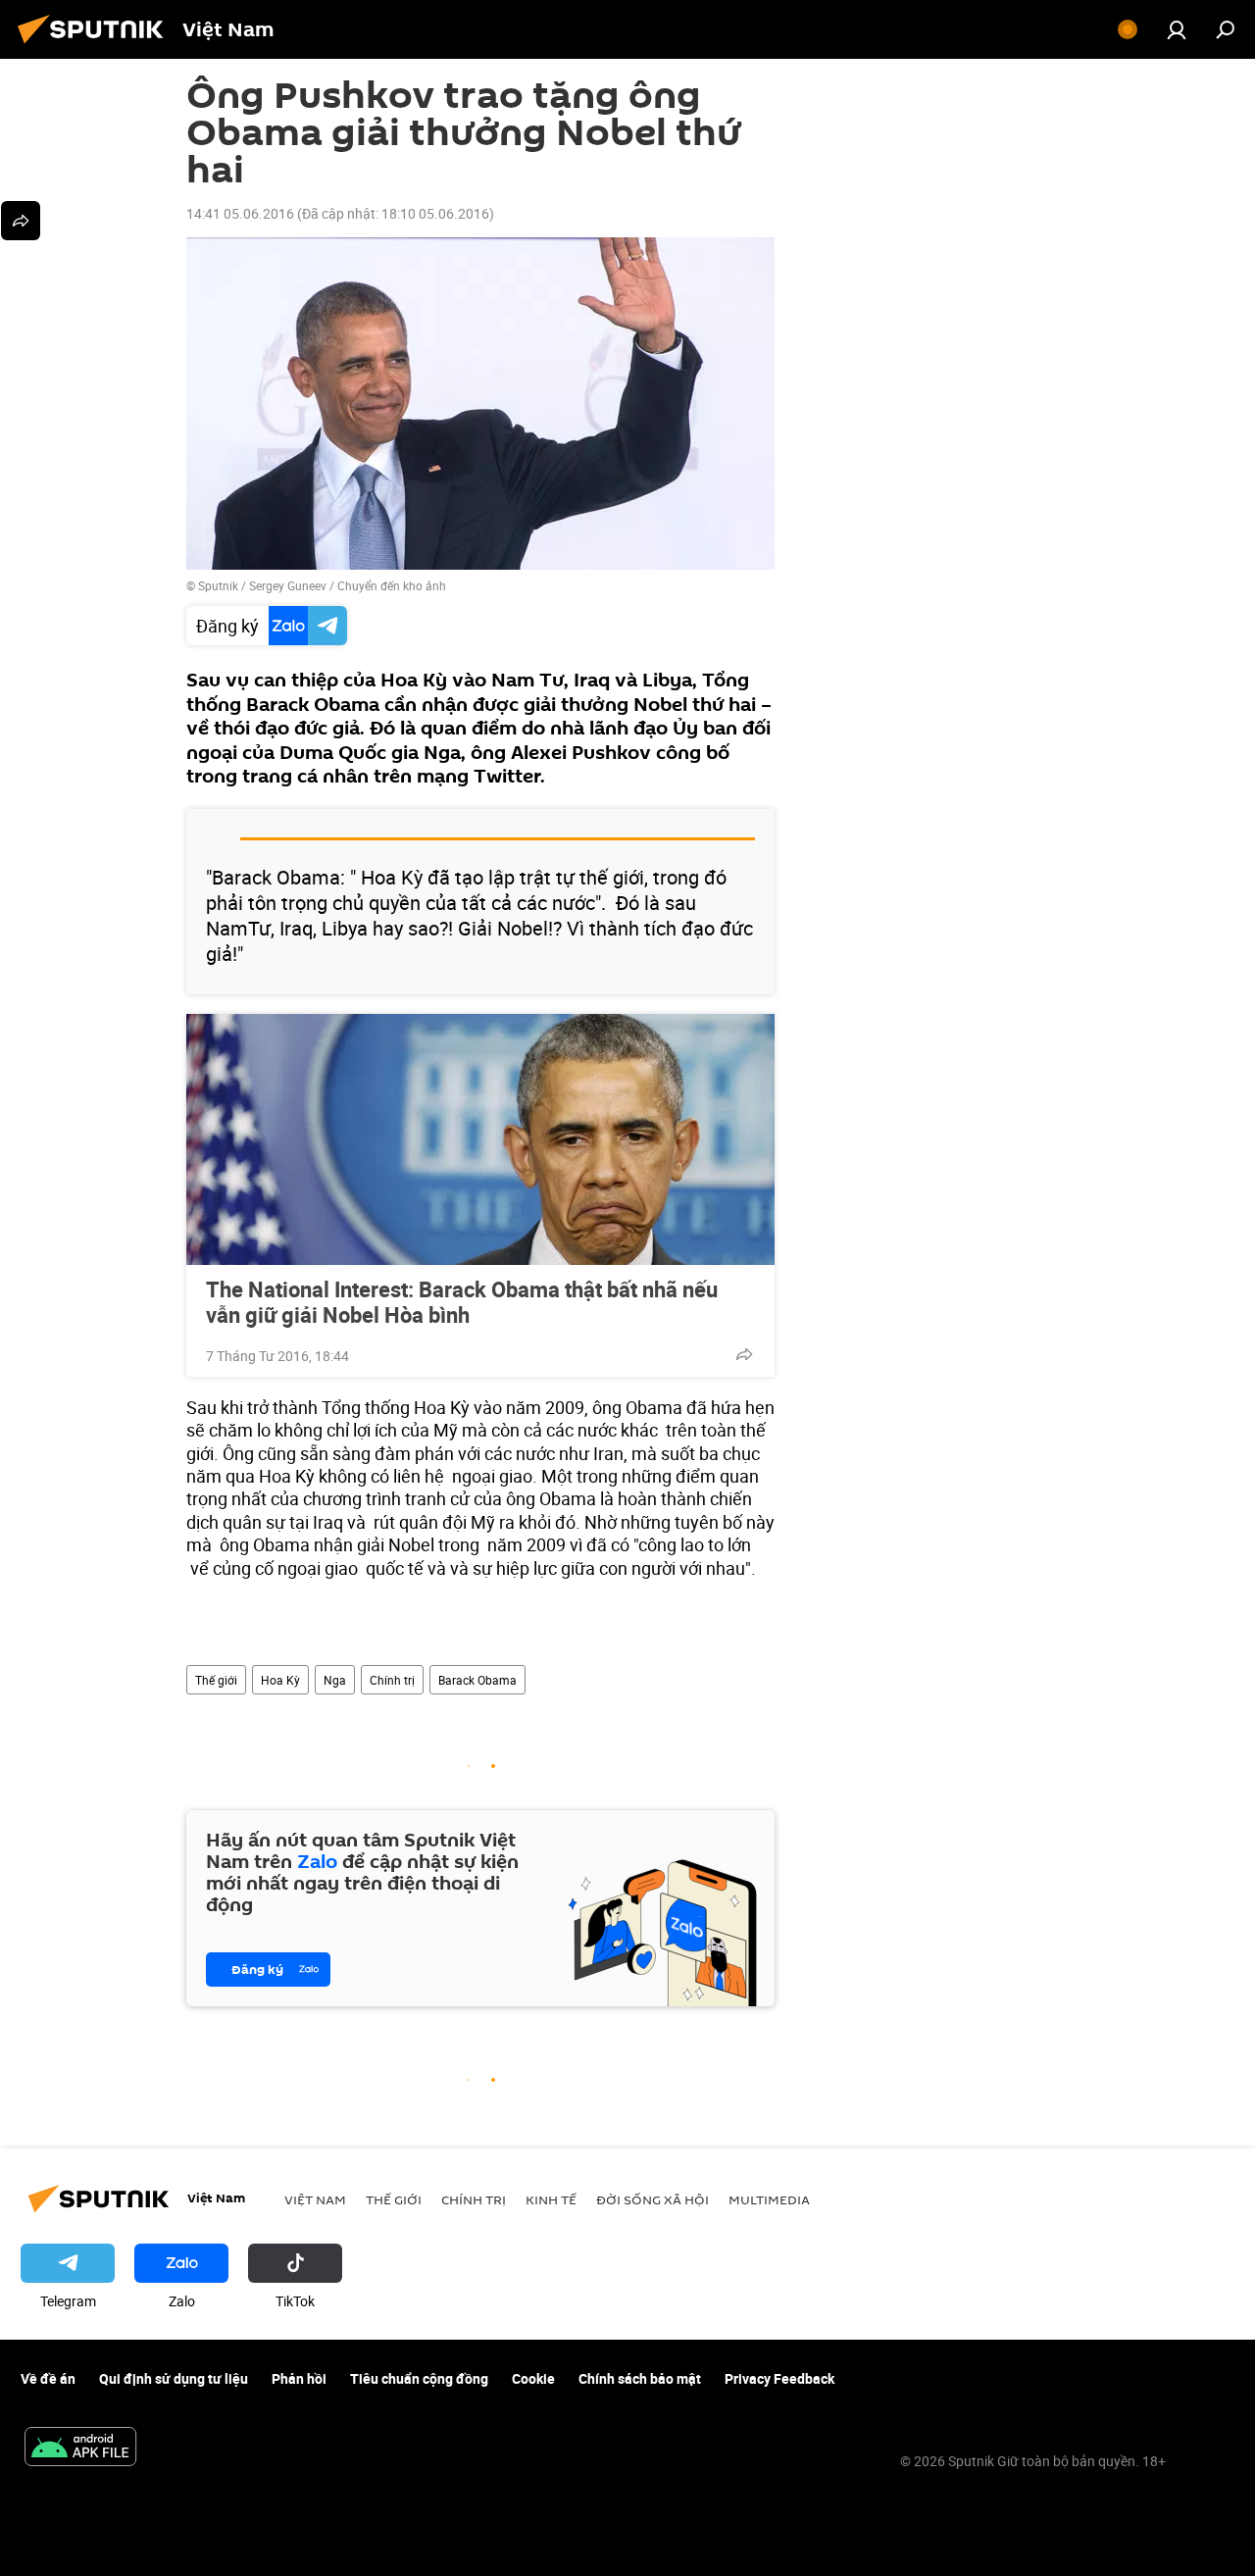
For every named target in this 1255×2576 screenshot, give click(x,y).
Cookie (533, 2378)
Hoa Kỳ (280, 1680)
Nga (335, 1680)
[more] (744, 1354)
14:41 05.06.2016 (240, 213)
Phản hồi (299, 2378)
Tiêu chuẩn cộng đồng (419, 2378)
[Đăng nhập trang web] (1177, 29)
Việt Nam (315, 2199)
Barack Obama (477, 1680)
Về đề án (48, 2378)
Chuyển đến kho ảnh (392, 585)
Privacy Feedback (779, 2378)
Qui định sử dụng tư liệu (174, 2378)
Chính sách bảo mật (640, 2378)
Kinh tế (551, 2199)
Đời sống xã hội (653, 2199)
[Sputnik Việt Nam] (96, 46)
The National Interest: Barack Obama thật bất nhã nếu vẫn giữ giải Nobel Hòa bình (462, 1302)
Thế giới (216, 1680)
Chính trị (392, 1680)
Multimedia (769, 2199)
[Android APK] (80, 2449)
